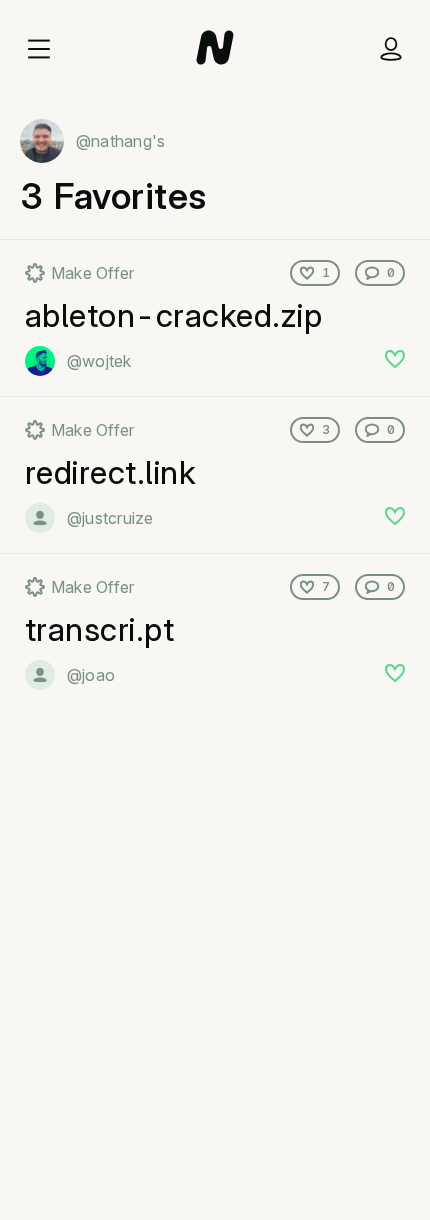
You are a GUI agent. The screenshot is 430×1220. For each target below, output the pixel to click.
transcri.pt (99, 629)
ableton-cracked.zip (173, 315)
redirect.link (110, 472)
